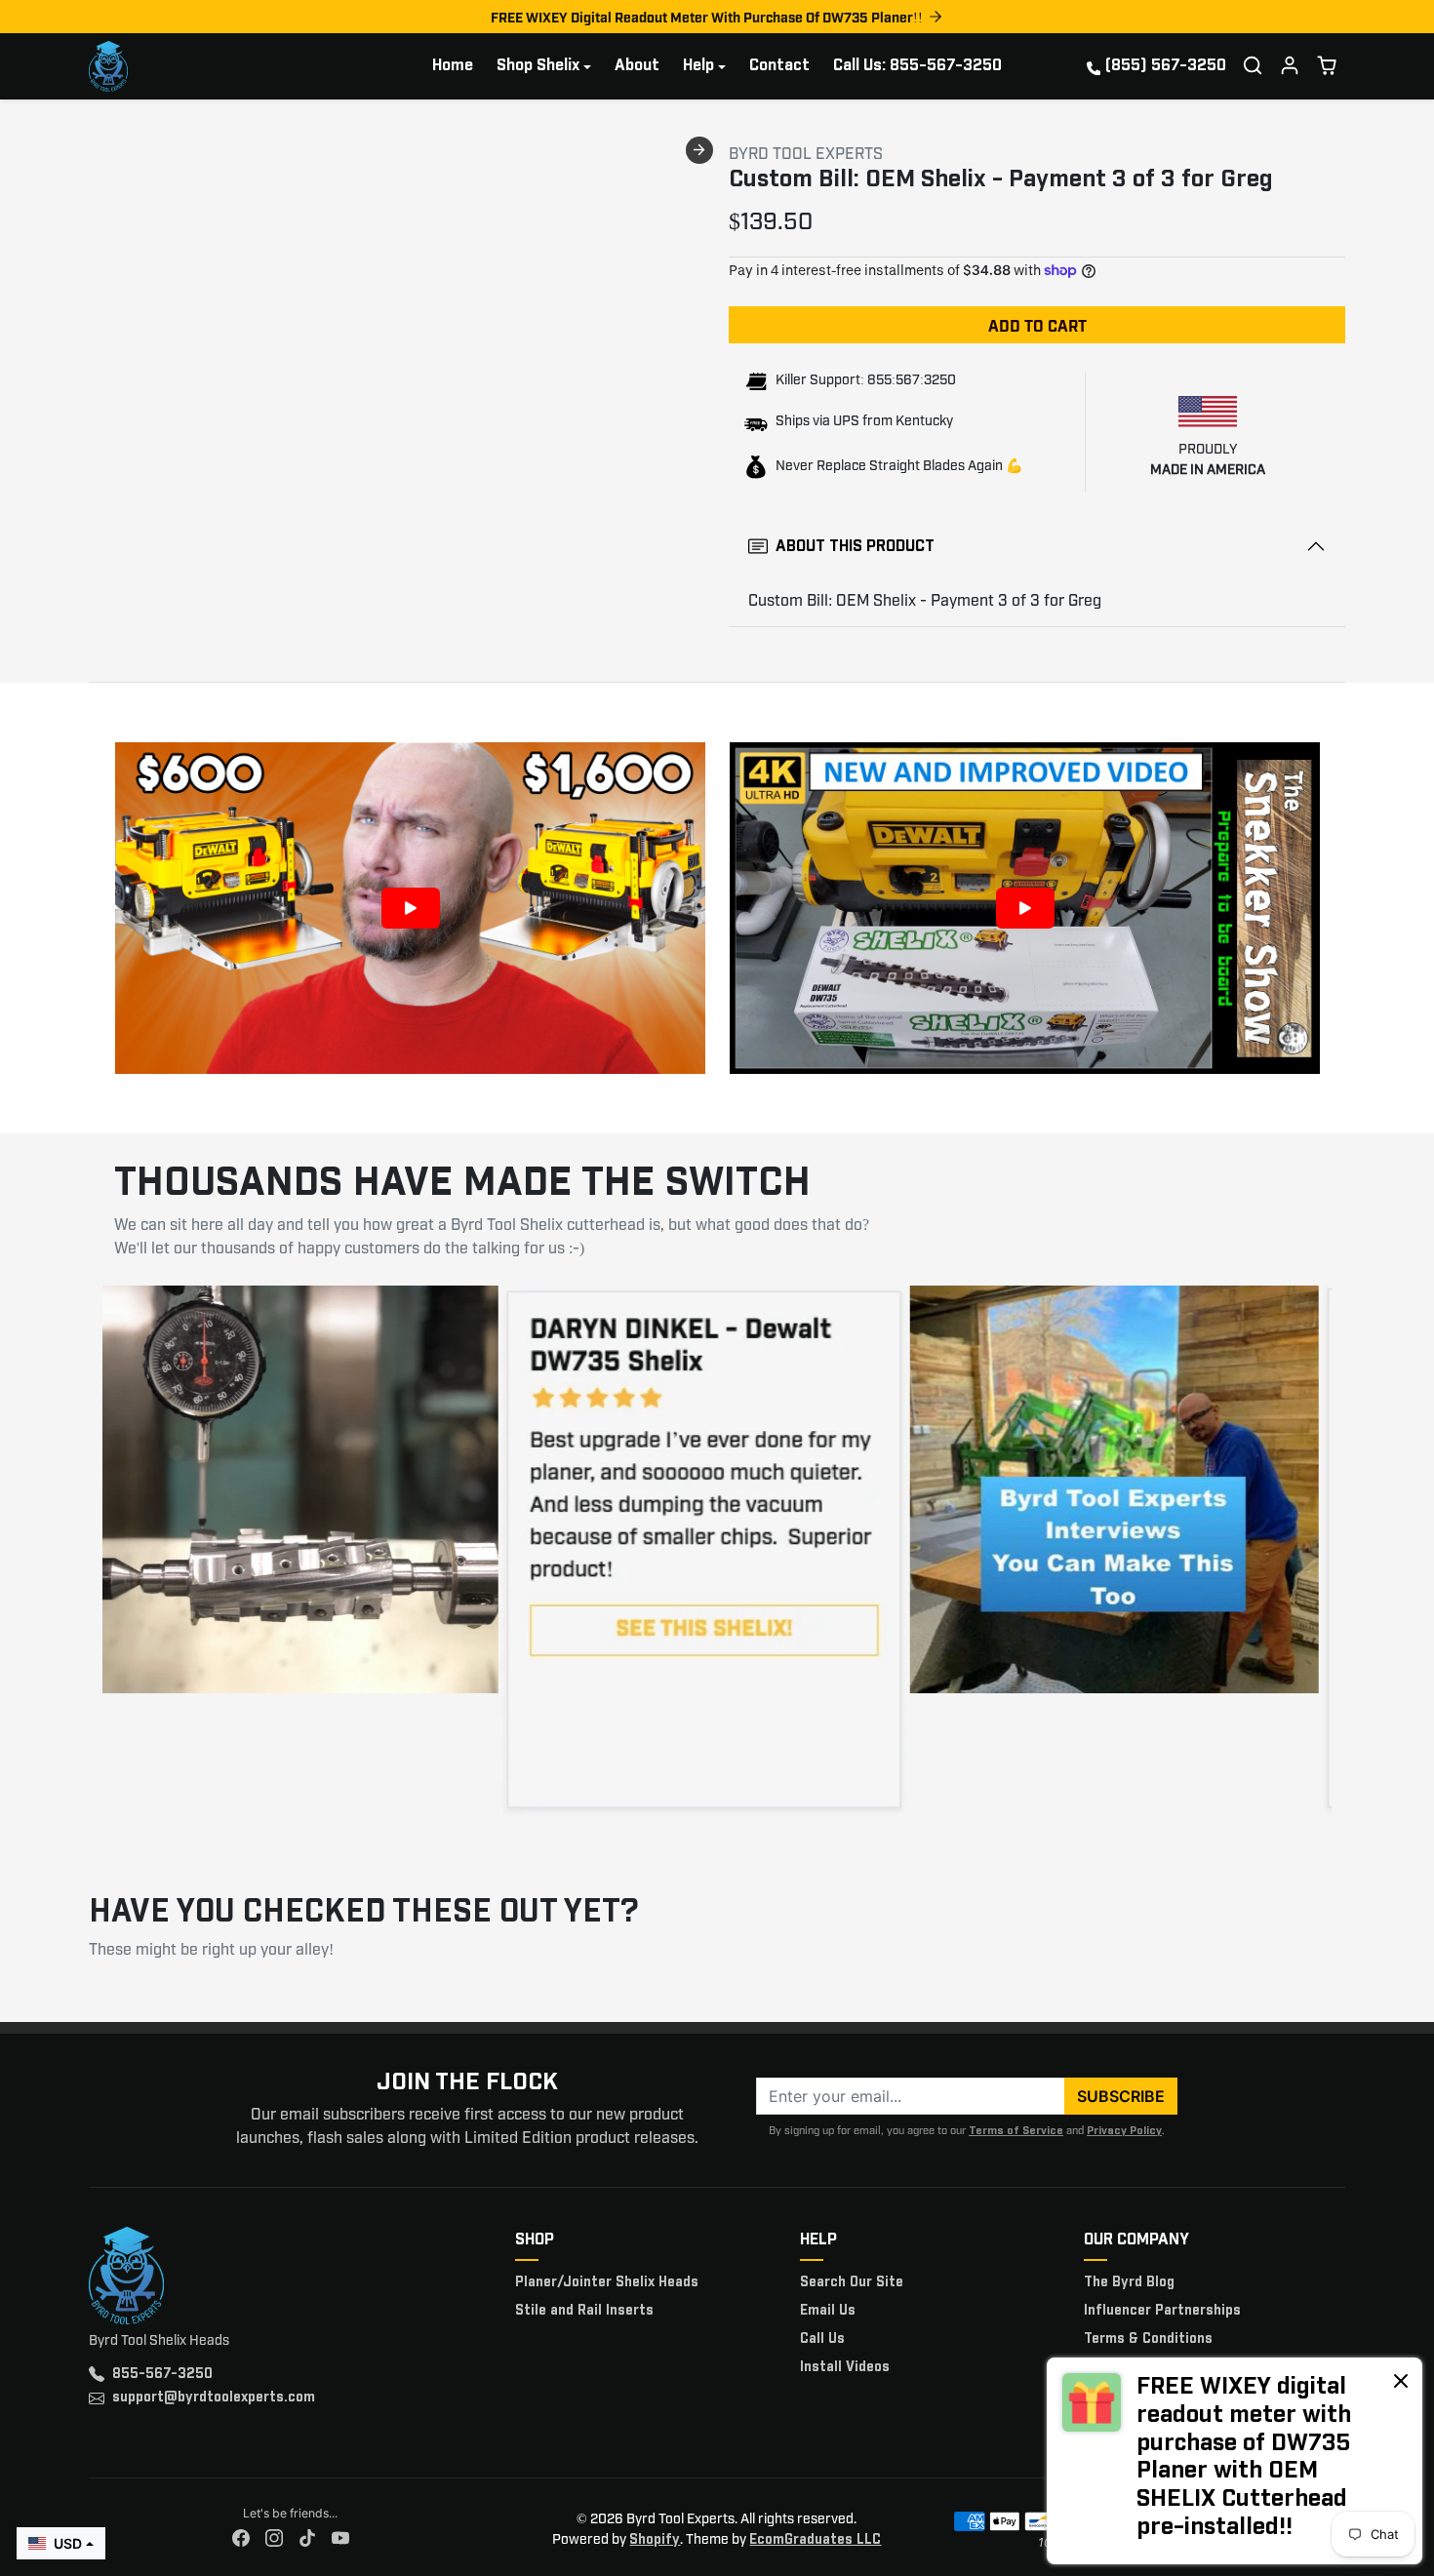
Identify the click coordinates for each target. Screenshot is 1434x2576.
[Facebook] (241, 2538)
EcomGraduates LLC (815, 2540)
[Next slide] (699, 150)
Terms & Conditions (1148, 2339)
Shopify (655, 2540)
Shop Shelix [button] (538, 66)
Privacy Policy (1124, 2131)
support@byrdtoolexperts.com (214, 2398)
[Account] (1290, 65)
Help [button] (698, 66)
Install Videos (845, 2367)
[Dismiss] (1401, 2380)
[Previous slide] (95, 150)
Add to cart (1037, 325)
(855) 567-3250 (1166, 66)
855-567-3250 (162, 2374)
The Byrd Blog (1129, 2282)
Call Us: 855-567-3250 (917, 66)
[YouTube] (340, 2538)
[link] (1235, 2461)
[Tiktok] (307, 2538)
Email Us (828, 2311)
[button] (1253, 65)
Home (453, 66)
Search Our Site (852, 2282)
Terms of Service (1016, 2131)
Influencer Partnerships (1162, 2311)
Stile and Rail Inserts (584, 2311)
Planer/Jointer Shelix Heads (607, 2282)
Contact (779, 66)
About (637, 66)
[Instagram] (274, 2538)
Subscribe (1121, 2096)
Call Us (822, 2339)
